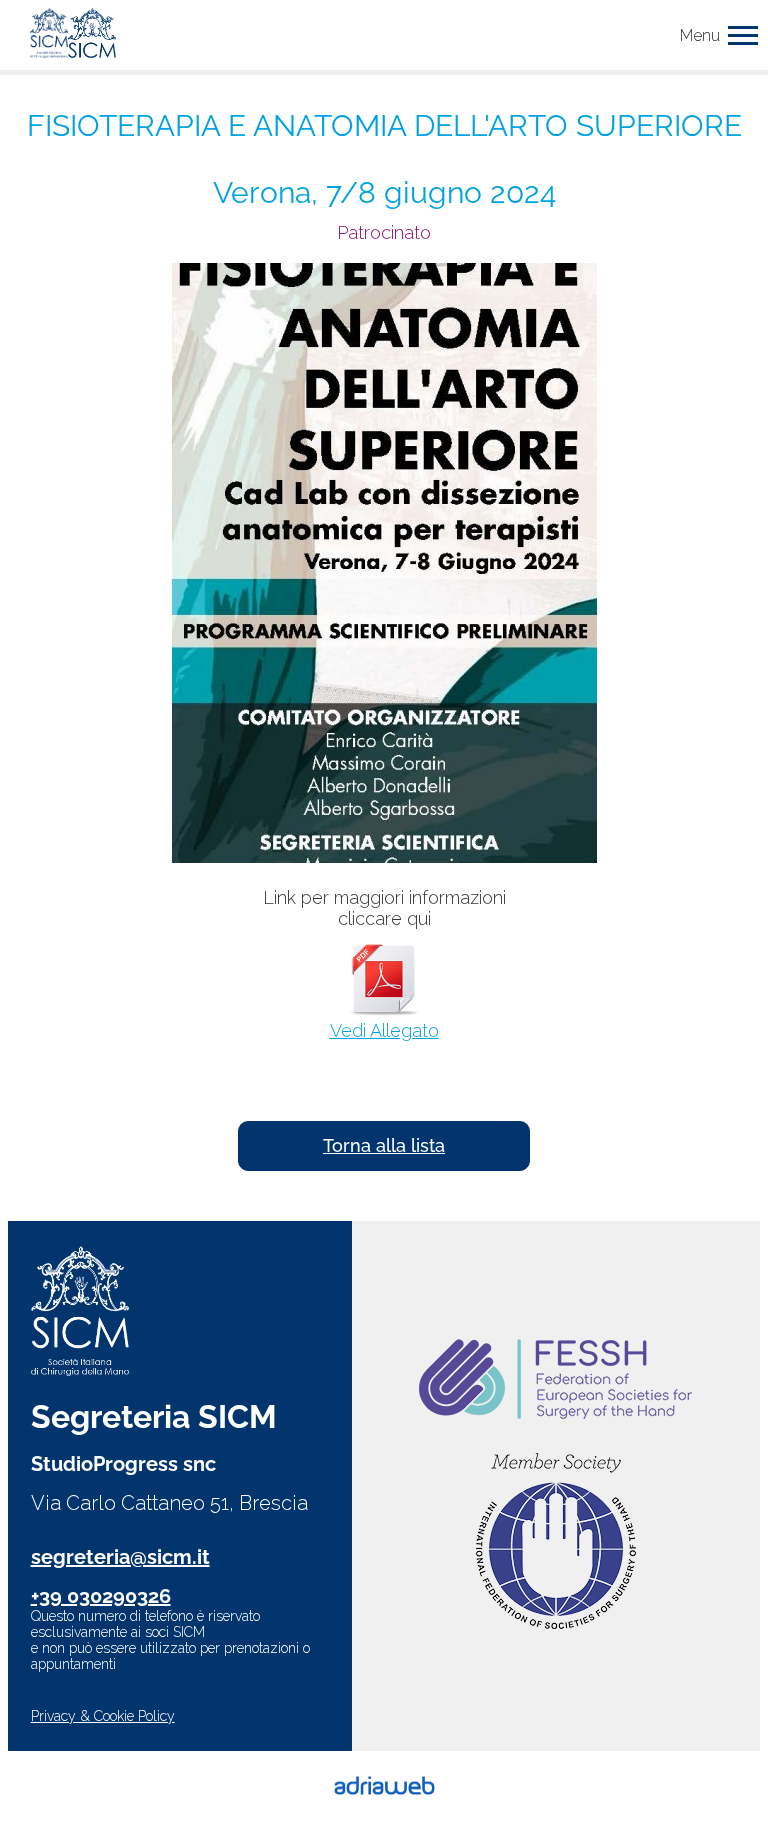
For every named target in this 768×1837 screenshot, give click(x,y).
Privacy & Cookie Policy (103, 1716)
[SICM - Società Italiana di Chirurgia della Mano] (73, 35)
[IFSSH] (556, 1543)
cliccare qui (384, 918)
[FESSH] (555, 1381)
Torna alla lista (384, 1145)
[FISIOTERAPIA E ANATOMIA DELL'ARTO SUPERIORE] (384, 565)
